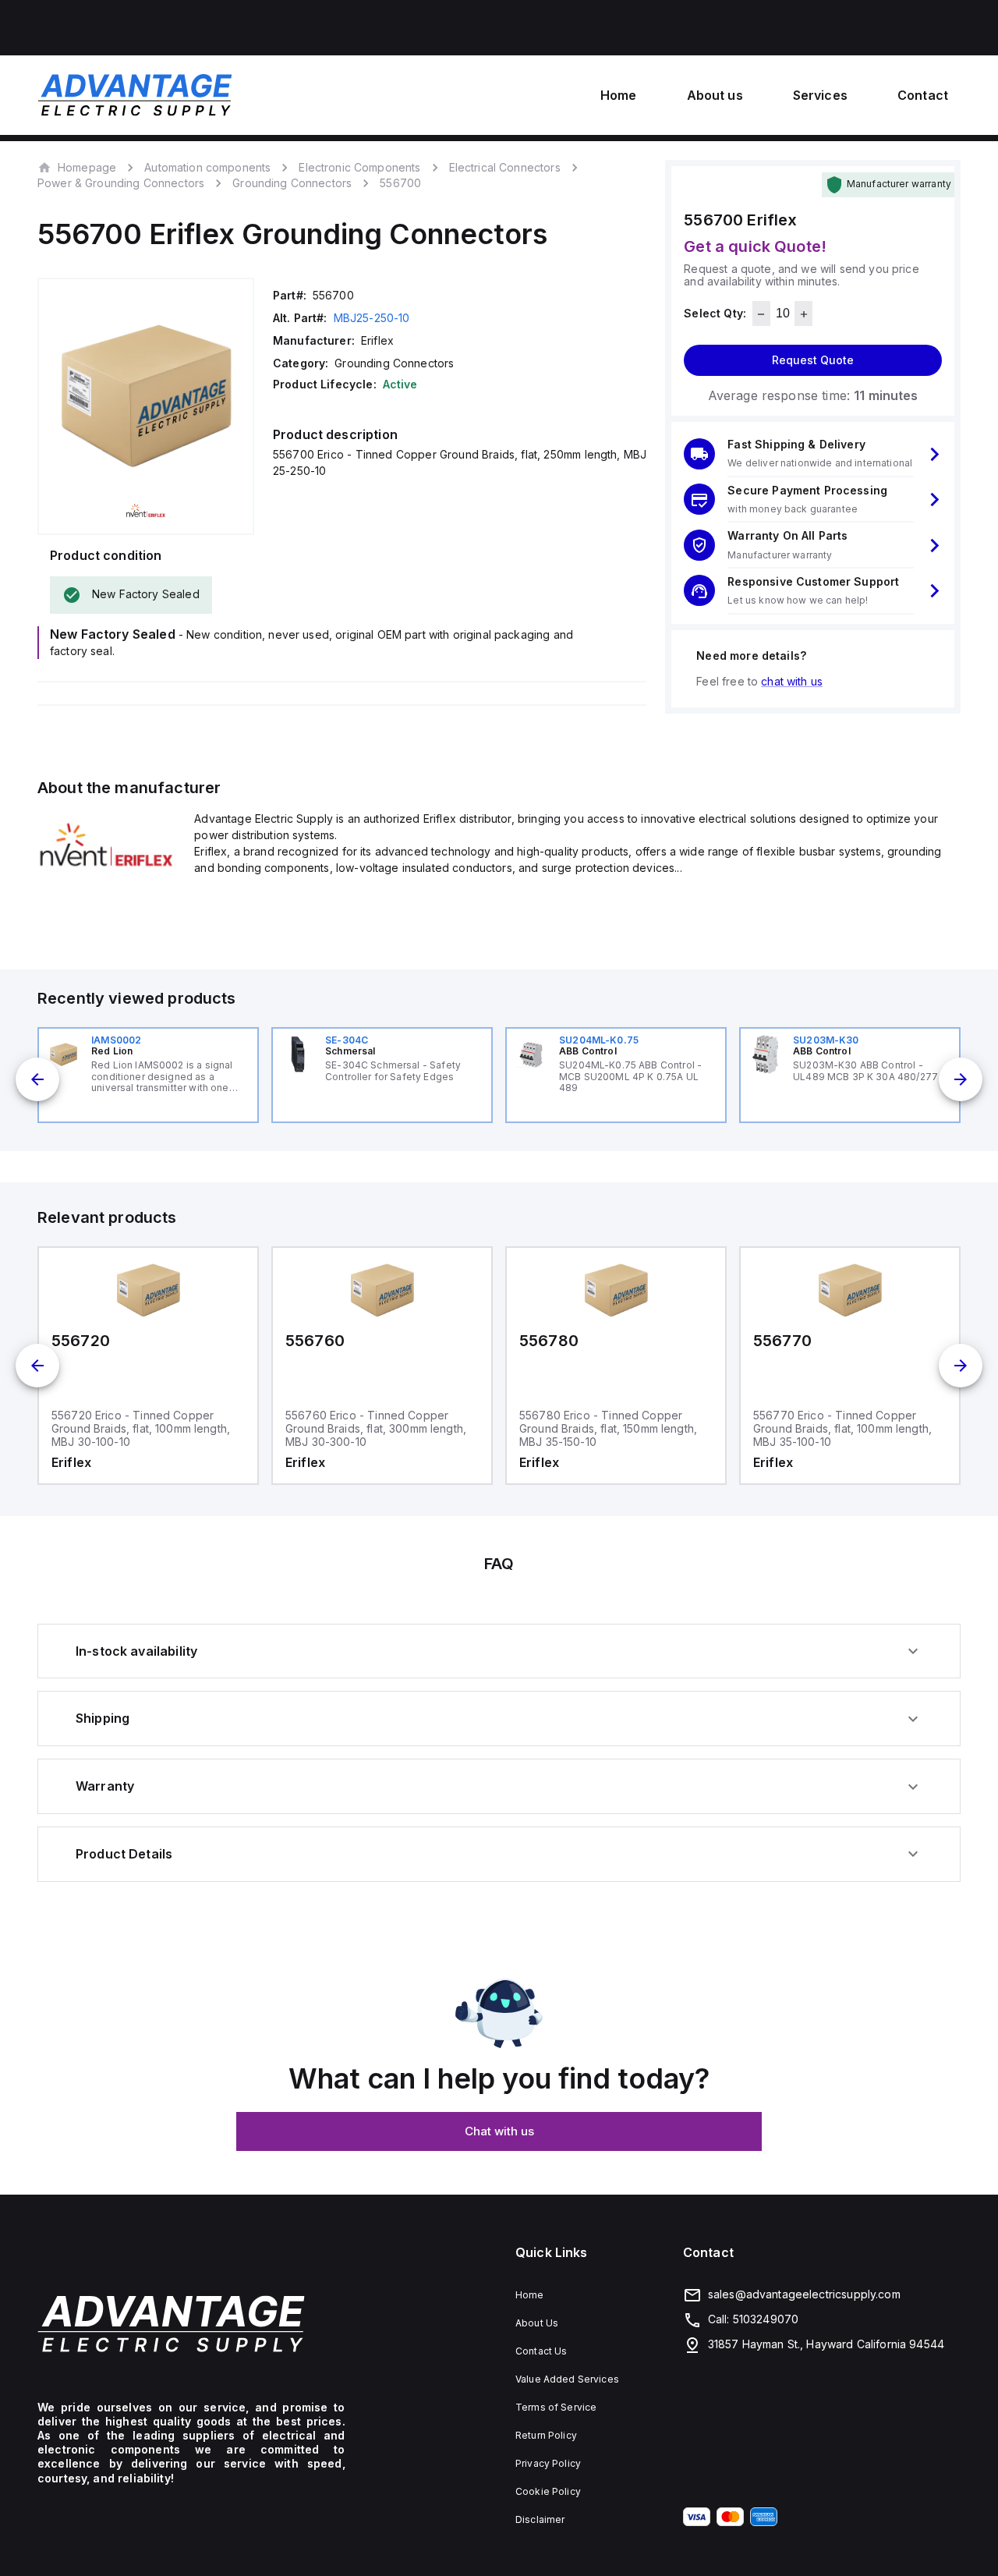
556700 (400, 183)
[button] (813, 454)
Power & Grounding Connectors (121, 183)
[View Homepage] (135, 95)
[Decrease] (761, 314)
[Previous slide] (37, 1079)
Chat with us (499, 2131)
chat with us (792, 681)
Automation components (207, 167)
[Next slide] (961, 1079)
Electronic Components (359, 167)
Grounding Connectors (292, 183)
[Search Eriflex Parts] (106, 874)
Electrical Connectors (505, 167)
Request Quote (813, 361)
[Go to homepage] (191, 2324)
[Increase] (803, 314)
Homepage (87, 167)
